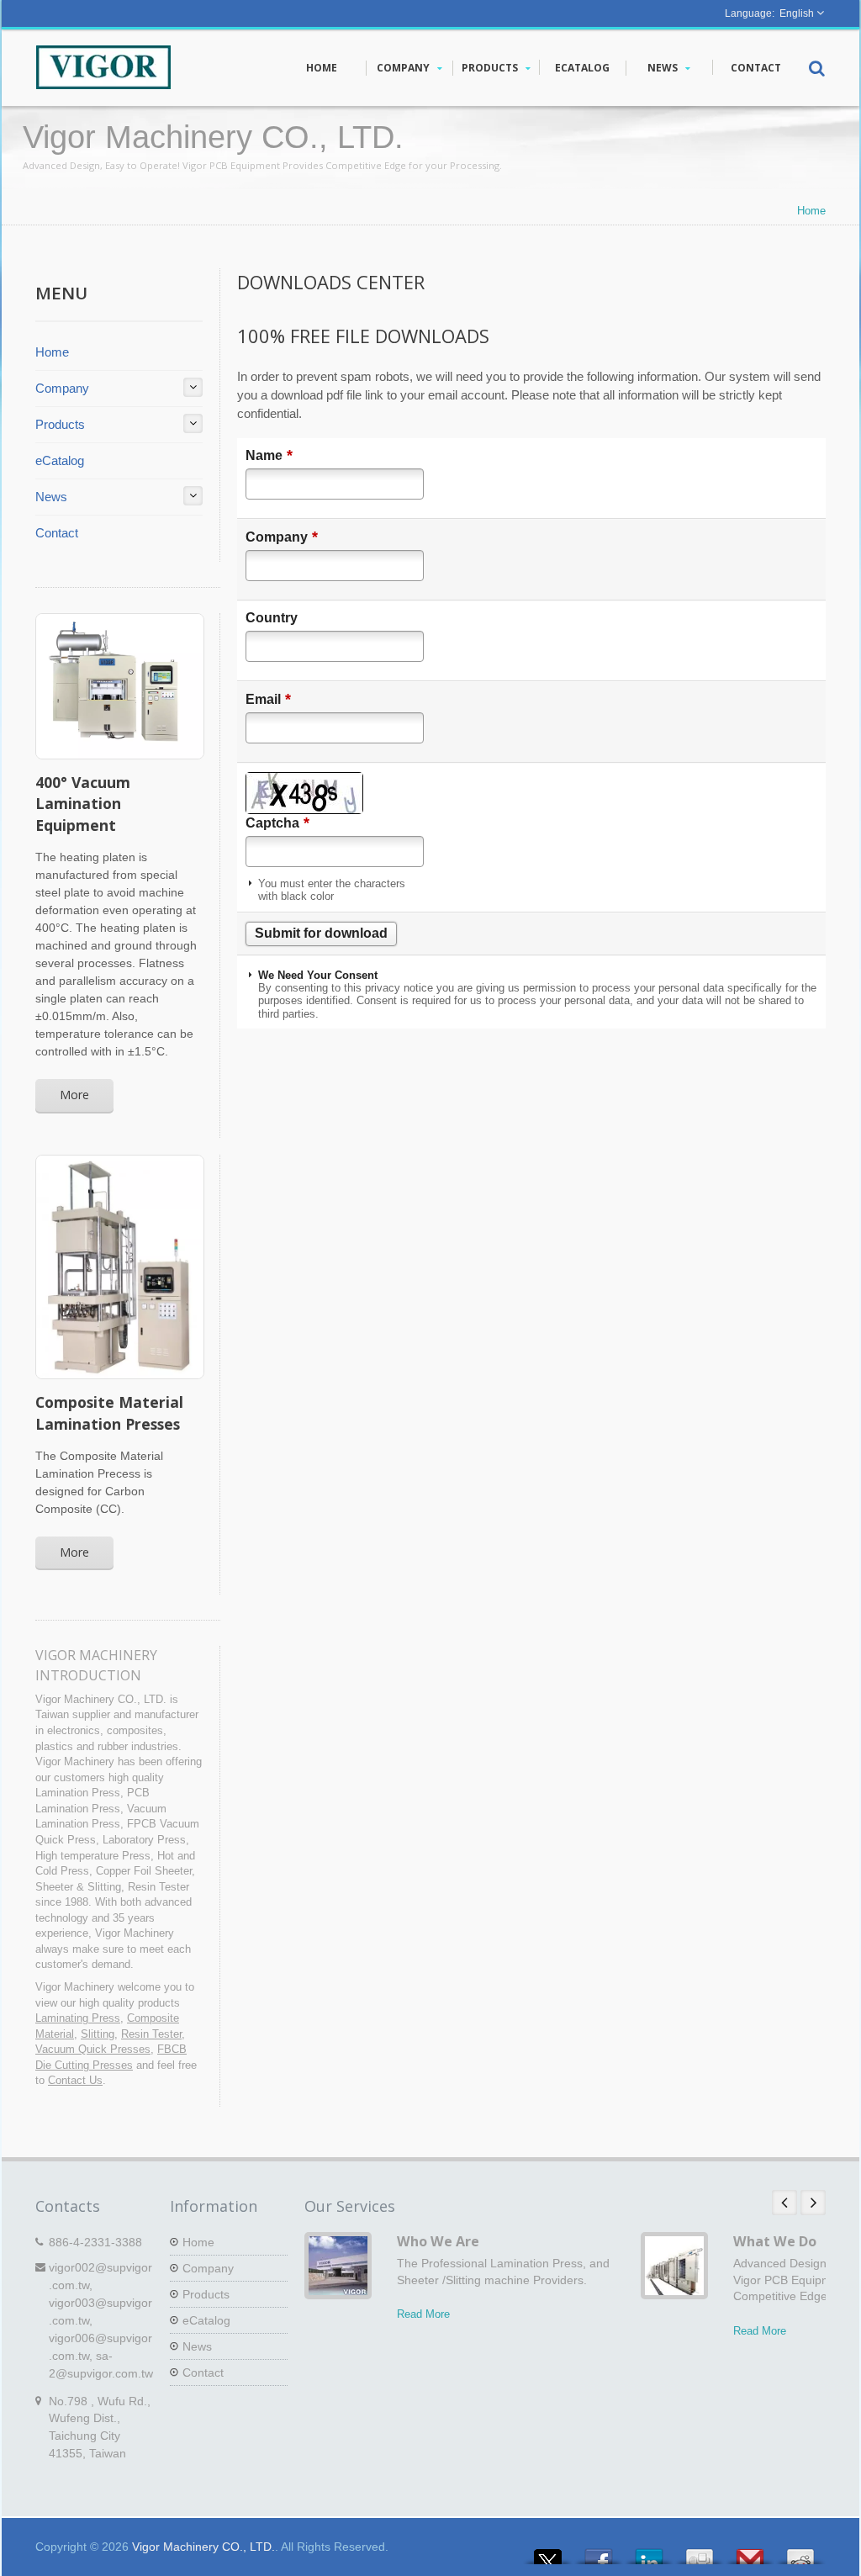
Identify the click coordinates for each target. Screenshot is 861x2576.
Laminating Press (78, 2018)
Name (269, 455)
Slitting (98, 2034)
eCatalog (582, 68)
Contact (756, 68)
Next (813, 2203)
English (797, 13)
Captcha (277, 823)
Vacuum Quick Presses (93, 2049)
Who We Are (438, 2241)
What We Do (775, 2241)
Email (268, 699)
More (74, 1095)
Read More (423, 2314)
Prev (784, 2203)
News (664, 68)
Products (491, 68)
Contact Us (75, 2080)
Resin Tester (151, 2034)
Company (404, 68)
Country (272, 618)
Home (322, 68)
